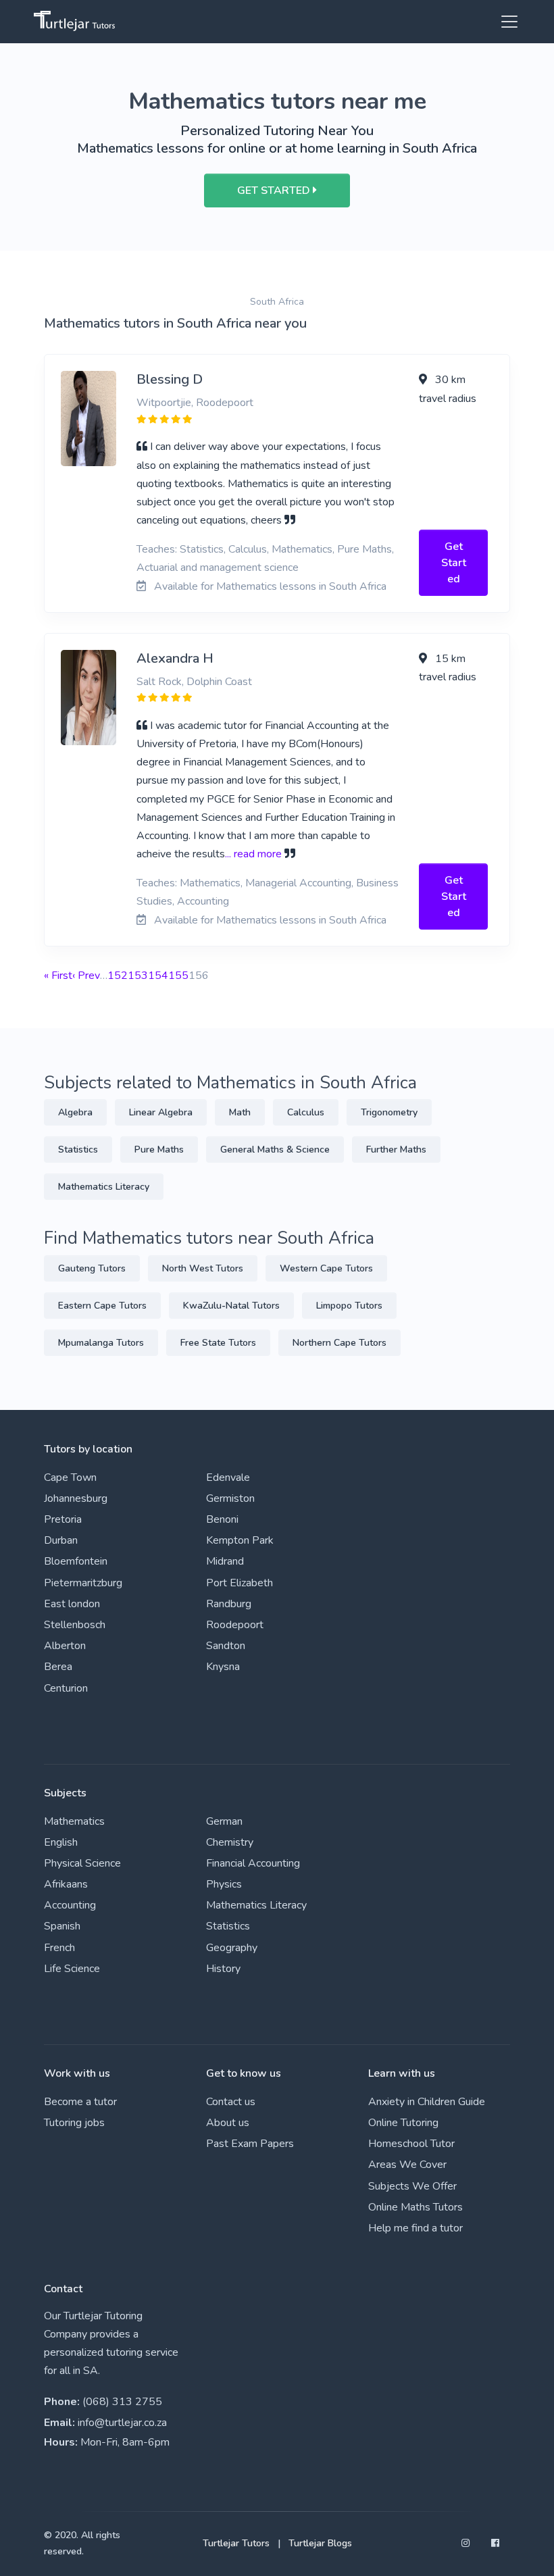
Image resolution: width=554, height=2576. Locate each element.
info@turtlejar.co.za (122, 2423)
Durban (61, 1540)
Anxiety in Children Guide (427, 2102)
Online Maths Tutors (415, 2207)
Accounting (70, 1905)
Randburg (229, 1604)
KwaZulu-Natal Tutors (231, 1306)
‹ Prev (86, 976)
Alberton (65, 1646)
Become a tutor (80, 2102)
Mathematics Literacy (104, 1187)
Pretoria (63, 1519)
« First (58, 976)
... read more (253, 854)
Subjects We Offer (412, 2186)
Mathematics (74, 1821)
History (223, 1969)
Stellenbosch (75, 1625)
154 (158, 976)
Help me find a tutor (415, 2228)
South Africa (277, 302)
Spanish (62, 1926)
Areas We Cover (407, 2165)
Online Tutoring (403, 2123)
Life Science (72, 1969)
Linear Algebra (161, 1112)
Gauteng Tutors (92, 1268)
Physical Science (82, 1863)
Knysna (223, 1667)
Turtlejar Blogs (320, 2543)
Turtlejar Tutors (236, 2543)
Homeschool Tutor (411, 2144)
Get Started (454, 563)
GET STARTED (275, 191)
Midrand (225, 1561)
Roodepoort (235, 1625)
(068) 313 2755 (122, 2402)
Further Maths (396, 1150)
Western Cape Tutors (326, 1268)
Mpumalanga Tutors (101, 1343)
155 (178, 976)
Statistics (78, 1150)
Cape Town (70, 1478)
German (224, 1821)
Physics (224, 1884)
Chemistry (230, 1842)
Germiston (230, 1498)
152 (118, 976)
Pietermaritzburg (83, 1583)
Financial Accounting (253, 1863)
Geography (232, 1948)
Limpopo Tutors (349, 1306)
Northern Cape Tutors (339, 1343)
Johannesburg (76, 1498)
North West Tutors (203, 1268)
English (61, 1842)
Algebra (75, 1112)
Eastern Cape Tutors (102, 1306)
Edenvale (228, 1478)
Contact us (231, 2102)
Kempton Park (240, 1540)
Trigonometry (389, 1112)
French (59, 1948)
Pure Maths (159, 1150)
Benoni (222, 1519)
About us (228, 2123)
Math (240, 1112)
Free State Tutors (218, 1343)
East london (72, 1604)
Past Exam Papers (250, 2144)
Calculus (306, 1112)
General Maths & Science (275, 1150)
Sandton (226, 1646)
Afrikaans (66, 1884)
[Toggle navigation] (505, 22)
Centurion (66, 1688)
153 (138, 976)
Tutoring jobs (74, 2123)
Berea (58, 1667)
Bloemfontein (76, 1561)
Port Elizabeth (240, 1583)
